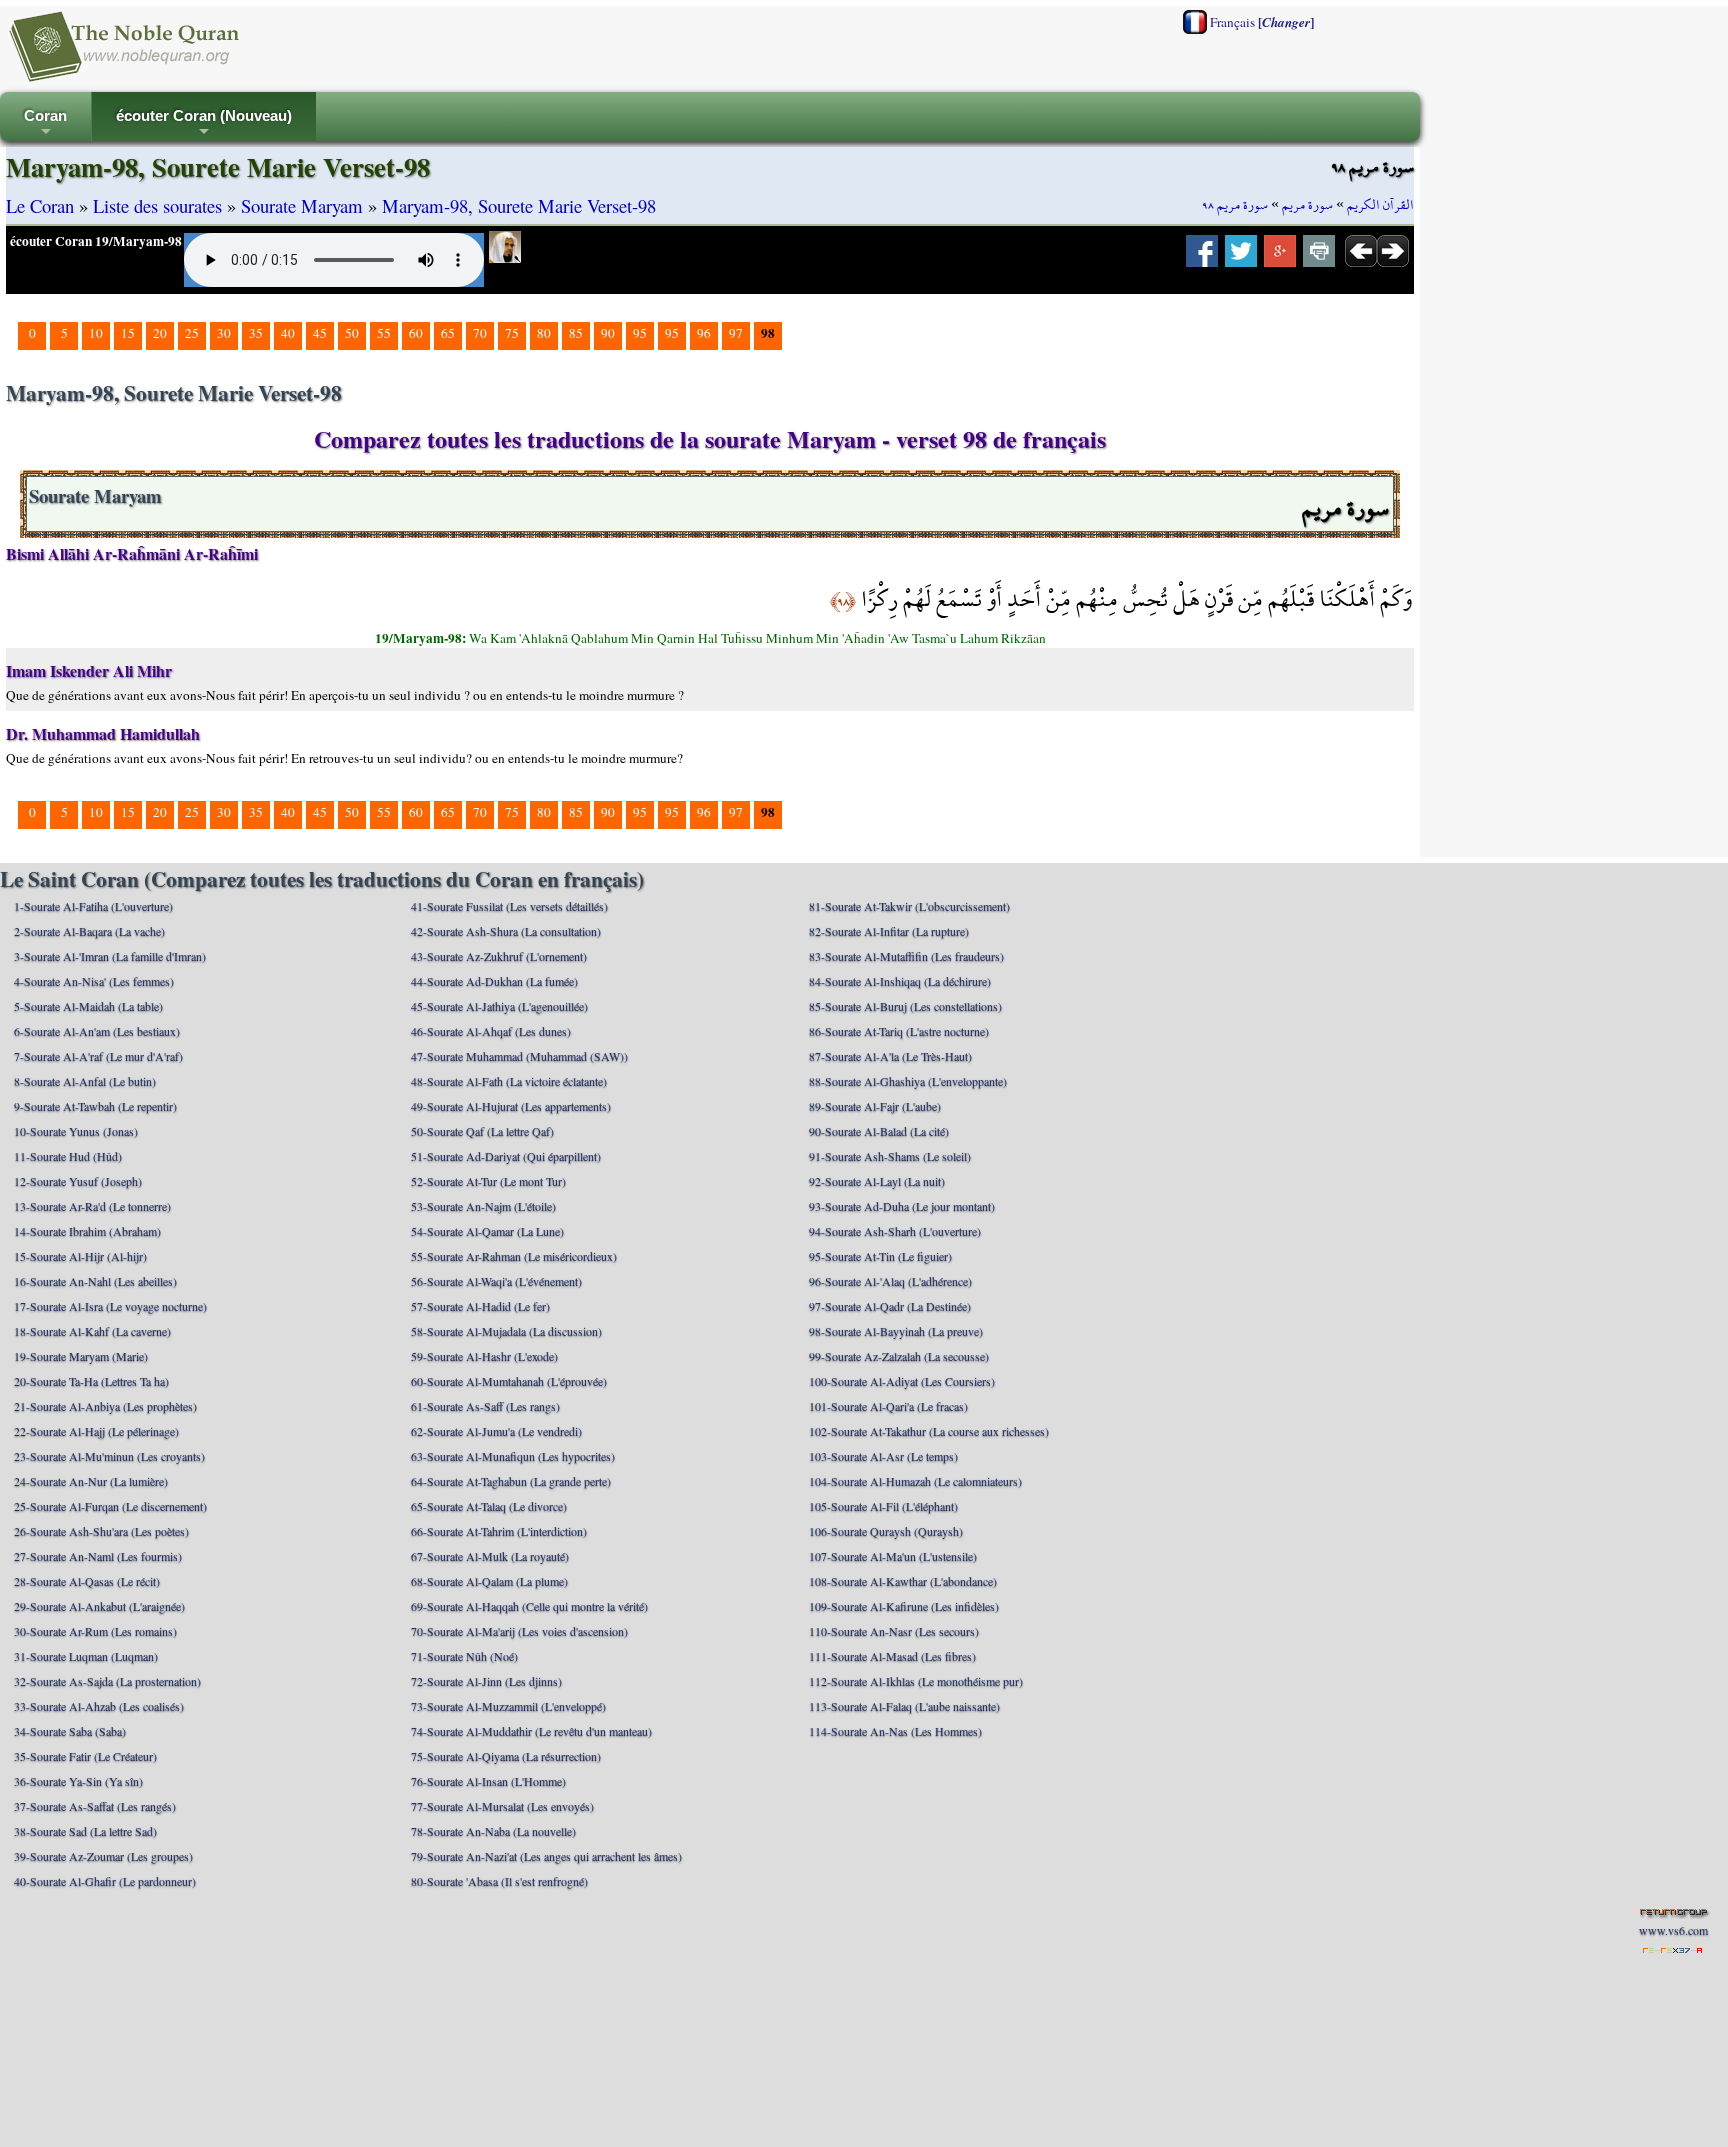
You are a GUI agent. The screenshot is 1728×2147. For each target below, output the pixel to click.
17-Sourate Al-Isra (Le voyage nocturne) (110, 1306)
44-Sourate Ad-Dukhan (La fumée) (494, 981)
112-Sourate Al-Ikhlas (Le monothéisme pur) (916, 1681)
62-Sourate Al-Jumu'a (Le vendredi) (496, 1431)
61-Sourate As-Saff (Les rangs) (485, 1406)
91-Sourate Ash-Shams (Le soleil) (890, 1156)
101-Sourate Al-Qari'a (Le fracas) (888, 1406)
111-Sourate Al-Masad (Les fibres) (892, 1656)
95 (640, 333)
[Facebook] (1202, 257)
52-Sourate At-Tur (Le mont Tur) (488, 1181)
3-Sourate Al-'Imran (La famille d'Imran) (110, 956)
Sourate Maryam (302, 205)
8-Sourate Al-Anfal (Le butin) (85, 1081)
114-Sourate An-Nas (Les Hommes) (895, 1731)
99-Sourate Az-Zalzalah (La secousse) (899, 1356)
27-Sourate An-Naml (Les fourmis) (98, 1556)
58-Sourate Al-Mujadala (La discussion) (506, 1331)
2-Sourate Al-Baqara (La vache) (89, 931)
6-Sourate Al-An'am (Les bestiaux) (97, 1031)
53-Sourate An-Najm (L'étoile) (483, 1206)
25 (192, 333)
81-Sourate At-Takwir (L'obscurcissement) (909, 906)
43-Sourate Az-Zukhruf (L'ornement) (499, 956)
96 (704, 333)
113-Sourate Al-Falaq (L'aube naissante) (904, 1706)
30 (224, 333)
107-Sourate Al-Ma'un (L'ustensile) (893, 1556)
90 (608, 333)
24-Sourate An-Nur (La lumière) (91, 1481)
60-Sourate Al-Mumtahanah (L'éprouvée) (509, 1381)
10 (96, 333)
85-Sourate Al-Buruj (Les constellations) (905, 1006)
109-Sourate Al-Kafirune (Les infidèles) (904, 1606)
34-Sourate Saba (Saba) (70, 1731)
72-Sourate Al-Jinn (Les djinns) (486, 1681)
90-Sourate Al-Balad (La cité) (879, 1131)
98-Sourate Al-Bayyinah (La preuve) (896, 1331)
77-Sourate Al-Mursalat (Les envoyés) (502, 1806)
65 (448, 333)
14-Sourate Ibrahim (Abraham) (87, 1231)
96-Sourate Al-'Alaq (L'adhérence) (890, 1281)
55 (384, 333)
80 (544, 333)
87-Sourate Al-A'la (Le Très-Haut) (890, 1056)
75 (512, 333)
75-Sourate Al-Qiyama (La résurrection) (506, 1756)
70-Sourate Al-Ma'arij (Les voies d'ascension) (519, 1631)
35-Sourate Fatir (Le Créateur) (85, 1756)
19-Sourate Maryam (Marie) (81, 1356)
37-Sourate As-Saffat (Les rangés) (95, 1806)
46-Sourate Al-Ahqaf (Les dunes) (491, 1031)
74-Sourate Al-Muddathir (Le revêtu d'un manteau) (531, 1731)
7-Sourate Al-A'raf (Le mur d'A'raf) (98, 1056)
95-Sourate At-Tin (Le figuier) (880, 1256)
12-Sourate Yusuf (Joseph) (78, 1181)
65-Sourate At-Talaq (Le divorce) (489, 1506)
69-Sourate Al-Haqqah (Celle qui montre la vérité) (529, 1606)
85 (576, 333)
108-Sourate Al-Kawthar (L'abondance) (903, 1581)
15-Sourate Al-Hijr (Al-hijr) (80, 1256)
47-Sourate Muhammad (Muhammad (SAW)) (519, 1056)
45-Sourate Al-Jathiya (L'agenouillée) (499, 1006)
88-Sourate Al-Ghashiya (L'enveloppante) (908, 1081)
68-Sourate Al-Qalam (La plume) (489, 1581)
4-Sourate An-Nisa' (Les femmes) (94, 981)
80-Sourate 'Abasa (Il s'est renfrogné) (499, 1881)
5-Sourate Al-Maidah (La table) (88, 1006)
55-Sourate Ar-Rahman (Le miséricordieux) (514, 1256)
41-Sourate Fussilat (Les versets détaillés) (509, 906)
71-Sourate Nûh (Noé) (464, 1656)
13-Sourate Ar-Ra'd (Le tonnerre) (92, 1206)
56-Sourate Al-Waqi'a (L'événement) (496, 1281)
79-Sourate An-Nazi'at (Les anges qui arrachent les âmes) (546, 1856)
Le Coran (40, 205)
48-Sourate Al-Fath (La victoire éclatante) (509, 1081)
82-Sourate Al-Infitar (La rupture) (889, 931)
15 (128, 333)
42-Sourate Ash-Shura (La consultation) (506, 931)
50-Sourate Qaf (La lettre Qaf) (482, 1131)
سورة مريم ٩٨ (1235, 205)
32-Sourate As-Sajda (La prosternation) (107, 1681)
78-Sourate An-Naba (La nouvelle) (493, 1831)
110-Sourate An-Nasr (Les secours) (894, 1631)
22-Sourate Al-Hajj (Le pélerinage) (96, 1431)
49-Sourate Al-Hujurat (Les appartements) (511, 1106)
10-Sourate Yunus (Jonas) (76, 1131)
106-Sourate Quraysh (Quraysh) (886, 1531)
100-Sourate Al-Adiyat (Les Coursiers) (902, 1381)
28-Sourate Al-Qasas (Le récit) (87, 1581)
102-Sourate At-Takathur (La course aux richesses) (929, 1431)
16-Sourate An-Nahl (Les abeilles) (95, 1281)
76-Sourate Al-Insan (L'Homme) (488, 1781)
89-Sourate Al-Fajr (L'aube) (875, 1106)
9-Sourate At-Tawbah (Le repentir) (95, 1106)
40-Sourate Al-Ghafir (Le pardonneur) (105, 1881)
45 (320, 333)
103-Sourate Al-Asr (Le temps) (883, 1456)
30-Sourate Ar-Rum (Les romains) (95, 1631)
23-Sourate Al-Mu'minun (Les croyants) (109, 1456)
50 (352, 333)
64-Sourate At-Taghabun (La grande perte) (511, 1481)
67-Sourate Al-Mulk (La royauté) (490, 1556)
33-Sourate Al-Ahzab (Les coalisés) (99, 1706)
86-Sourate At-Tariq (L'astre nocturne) (899, 1031)
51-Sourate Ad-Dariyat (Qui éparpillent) (506, 1156)
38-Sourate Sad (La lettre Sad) (85, 1831)
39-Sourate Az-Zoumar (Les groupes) (103, 1856)
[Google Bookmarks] (1280, 257)
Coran (45, 124)
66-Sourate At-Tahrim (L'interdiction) (499, 1531)
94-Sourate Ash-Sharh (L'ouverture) (895, 1231)
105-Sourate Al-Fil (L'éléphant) (883, 1506)
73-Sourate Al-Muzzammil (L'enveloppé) (508, 1706)
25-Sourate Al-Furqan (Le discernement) (110, 1506)
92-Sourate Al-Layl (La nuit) (877, 1181)
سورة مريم (1307, 205)
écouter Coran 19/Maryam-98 (96, 241)
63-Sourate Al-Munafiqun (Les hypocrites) (513, 1456)
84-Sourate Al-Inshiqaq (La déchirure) (900, 981)
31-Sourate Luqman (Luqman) (86, 1656)
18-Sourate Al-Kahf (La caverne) (92, 1331)
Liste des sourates (157, 205)
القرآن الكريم (1380, 205)
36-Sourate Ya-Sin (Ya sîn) (78, 1781)
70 (480, 333)
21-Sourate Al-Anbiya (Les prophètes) (105, 1406)
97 (736, 333)
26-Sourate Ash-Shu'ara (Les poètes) (101, 1531)
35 (256, 333)
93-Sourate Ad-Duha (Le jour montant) (902, 1206)
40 (288, 333)
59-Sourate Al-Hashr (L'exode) (484, 1356)
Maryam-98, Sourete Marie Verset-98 (519, 205)
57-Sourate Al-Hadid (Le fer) (480, 1306)
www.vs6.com (1673, 1930)
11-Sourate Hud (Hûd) (68, 1156)
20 (160, 333)
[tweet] (1241, 257)
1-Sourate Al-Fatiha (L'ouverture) (93, 906)
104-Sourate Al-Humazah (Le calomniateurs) (915, 1481)
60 (416, 333)
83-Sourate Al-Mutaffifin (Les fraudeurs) (906, 956)
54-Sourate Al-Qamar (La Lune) (487, 1231)
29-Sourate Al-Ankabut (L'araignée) (99, 1606)
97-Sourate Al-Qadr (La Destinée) (890, 1306)
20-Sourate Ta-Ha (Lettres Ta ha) (91, 1381)
